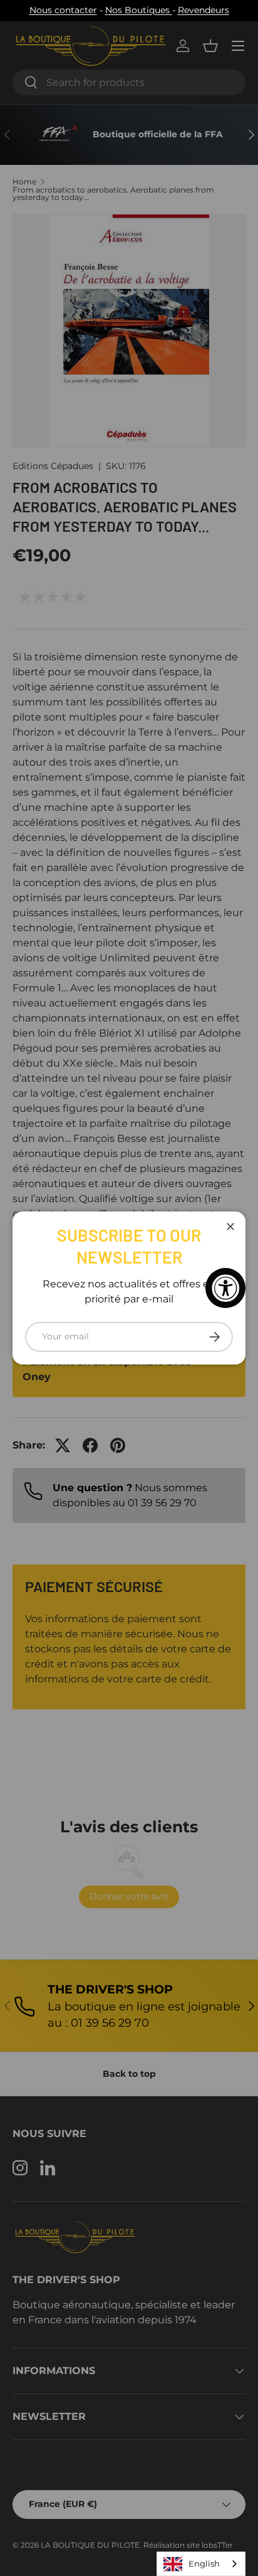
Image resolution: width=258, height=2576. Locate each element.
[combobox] (201, 2564)
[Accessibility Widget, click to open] (225, 1288)
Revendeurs (204, 10)
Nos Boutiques (139, 10)
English (204, 2563)
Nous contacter (63, 10)
